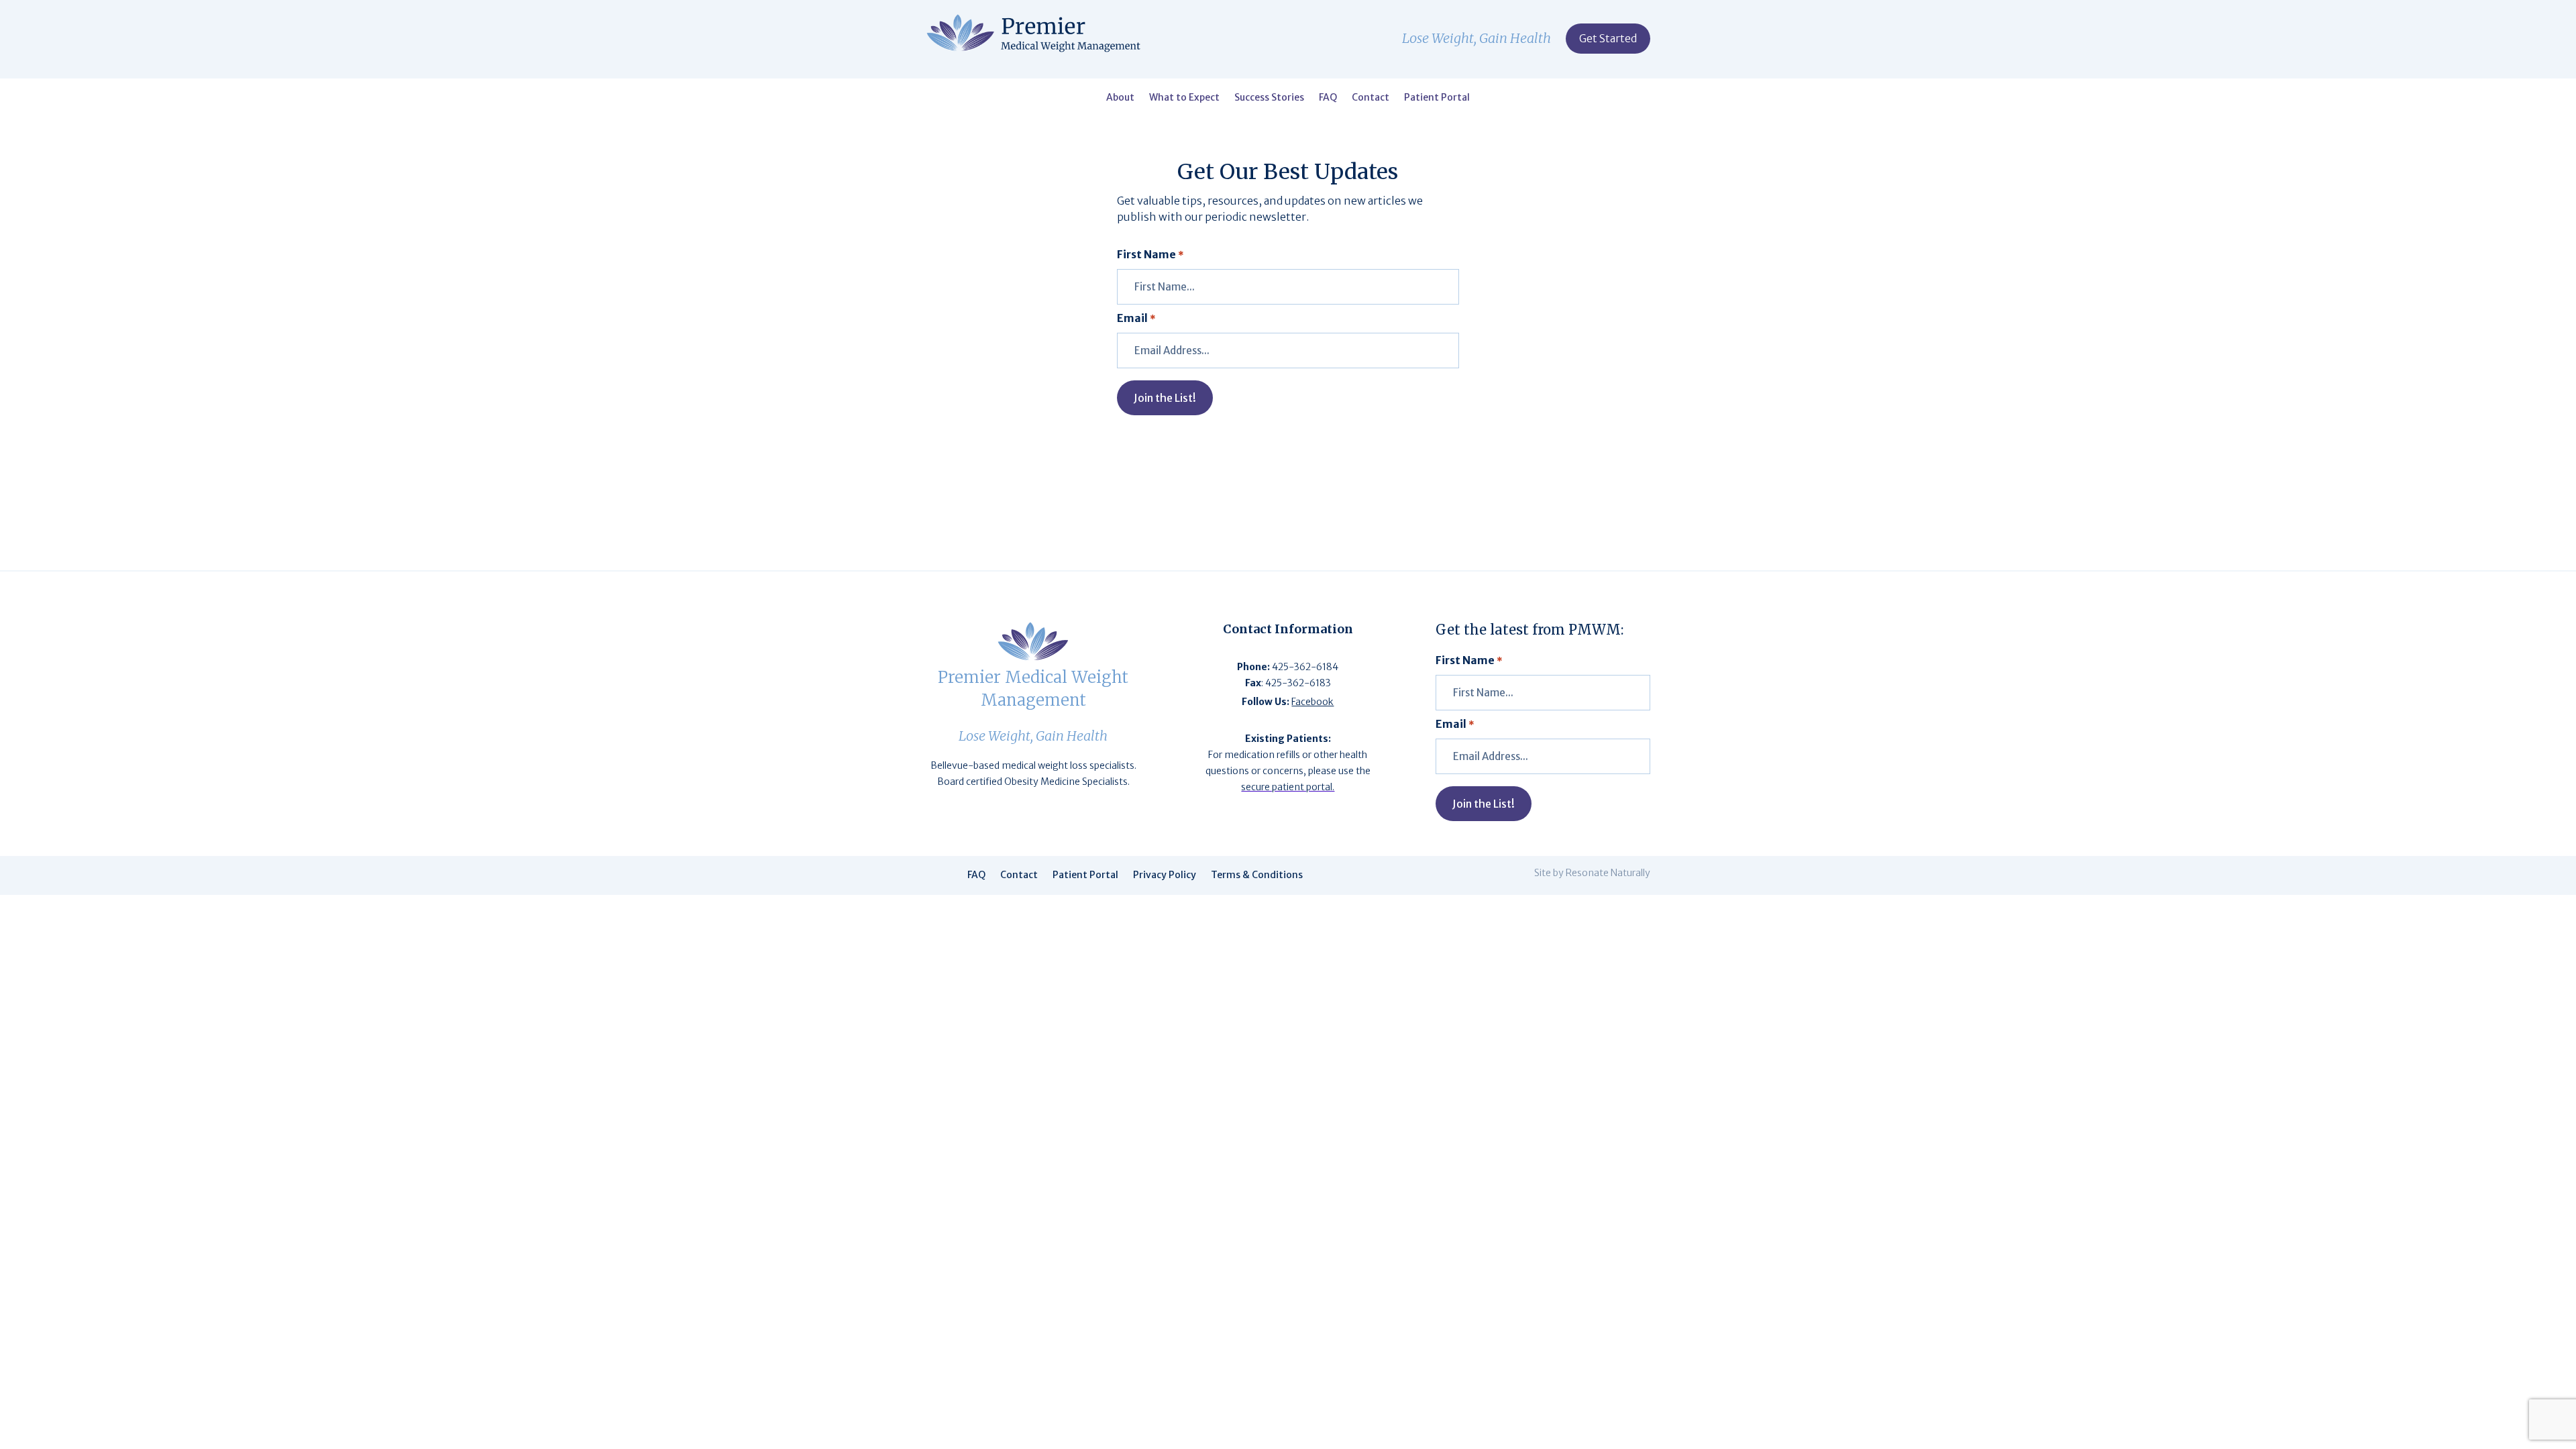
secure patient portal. (1288, 787)
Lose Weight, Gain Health (1477, 40)
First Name (1150, 254)
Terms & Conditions (1257, 875)
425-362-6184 (1305, 667)
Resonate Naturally (1608, 873)
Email (1136, 318)
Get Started (1608, 38)
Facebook (1312, 702)
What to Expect (1184, 98)
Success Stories (1269, 98)
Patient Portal (1437, 98)
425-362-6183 (1298, 683)
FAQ (1328, 98)
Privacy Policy (1165, 875)
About (1120, 98)
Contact (1371, 98)
